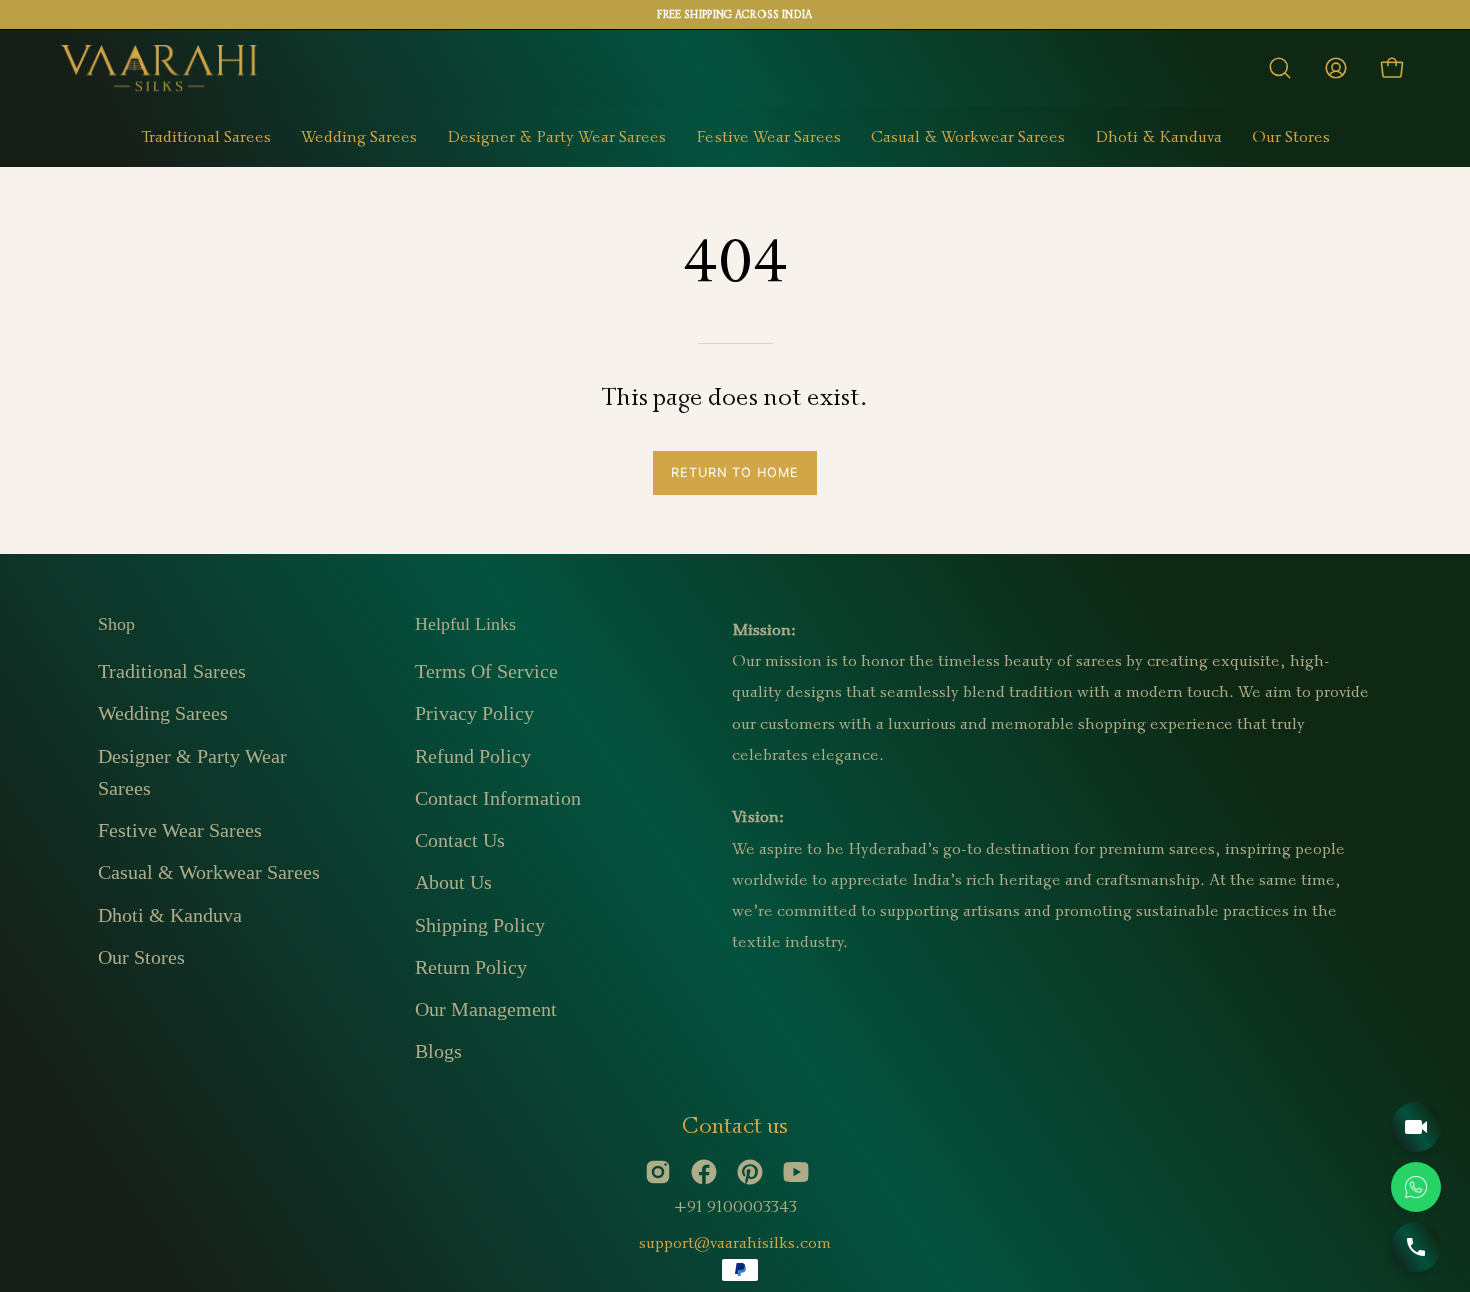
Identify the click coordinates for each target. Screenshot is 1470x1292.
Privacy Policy (474, 713)
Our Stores (141, 957)
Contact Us (460, 840)
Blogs (438, 1051)
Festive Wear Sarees (180, 830)
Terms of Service (486, 671)
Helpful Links (465, 624)
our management (486, 1009)
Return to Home (735, 472)
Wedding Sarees (163, 713)
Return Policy (471, 967)
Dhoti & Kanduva (170, 914)
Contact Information (498, 798)
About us (453, 882)
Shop (116, 624)
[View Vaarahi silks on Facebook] (704, 1172)
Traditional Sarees (172, 671)
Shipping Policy (480, 924)
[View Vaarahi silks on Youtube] (796, 1172)
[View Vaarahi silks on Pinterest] (750, 1172)
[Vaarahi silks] (160, 68)
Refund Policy (473, 755)
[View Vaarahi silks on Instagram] (658, 1172)
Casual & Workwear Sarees (209, 872)
